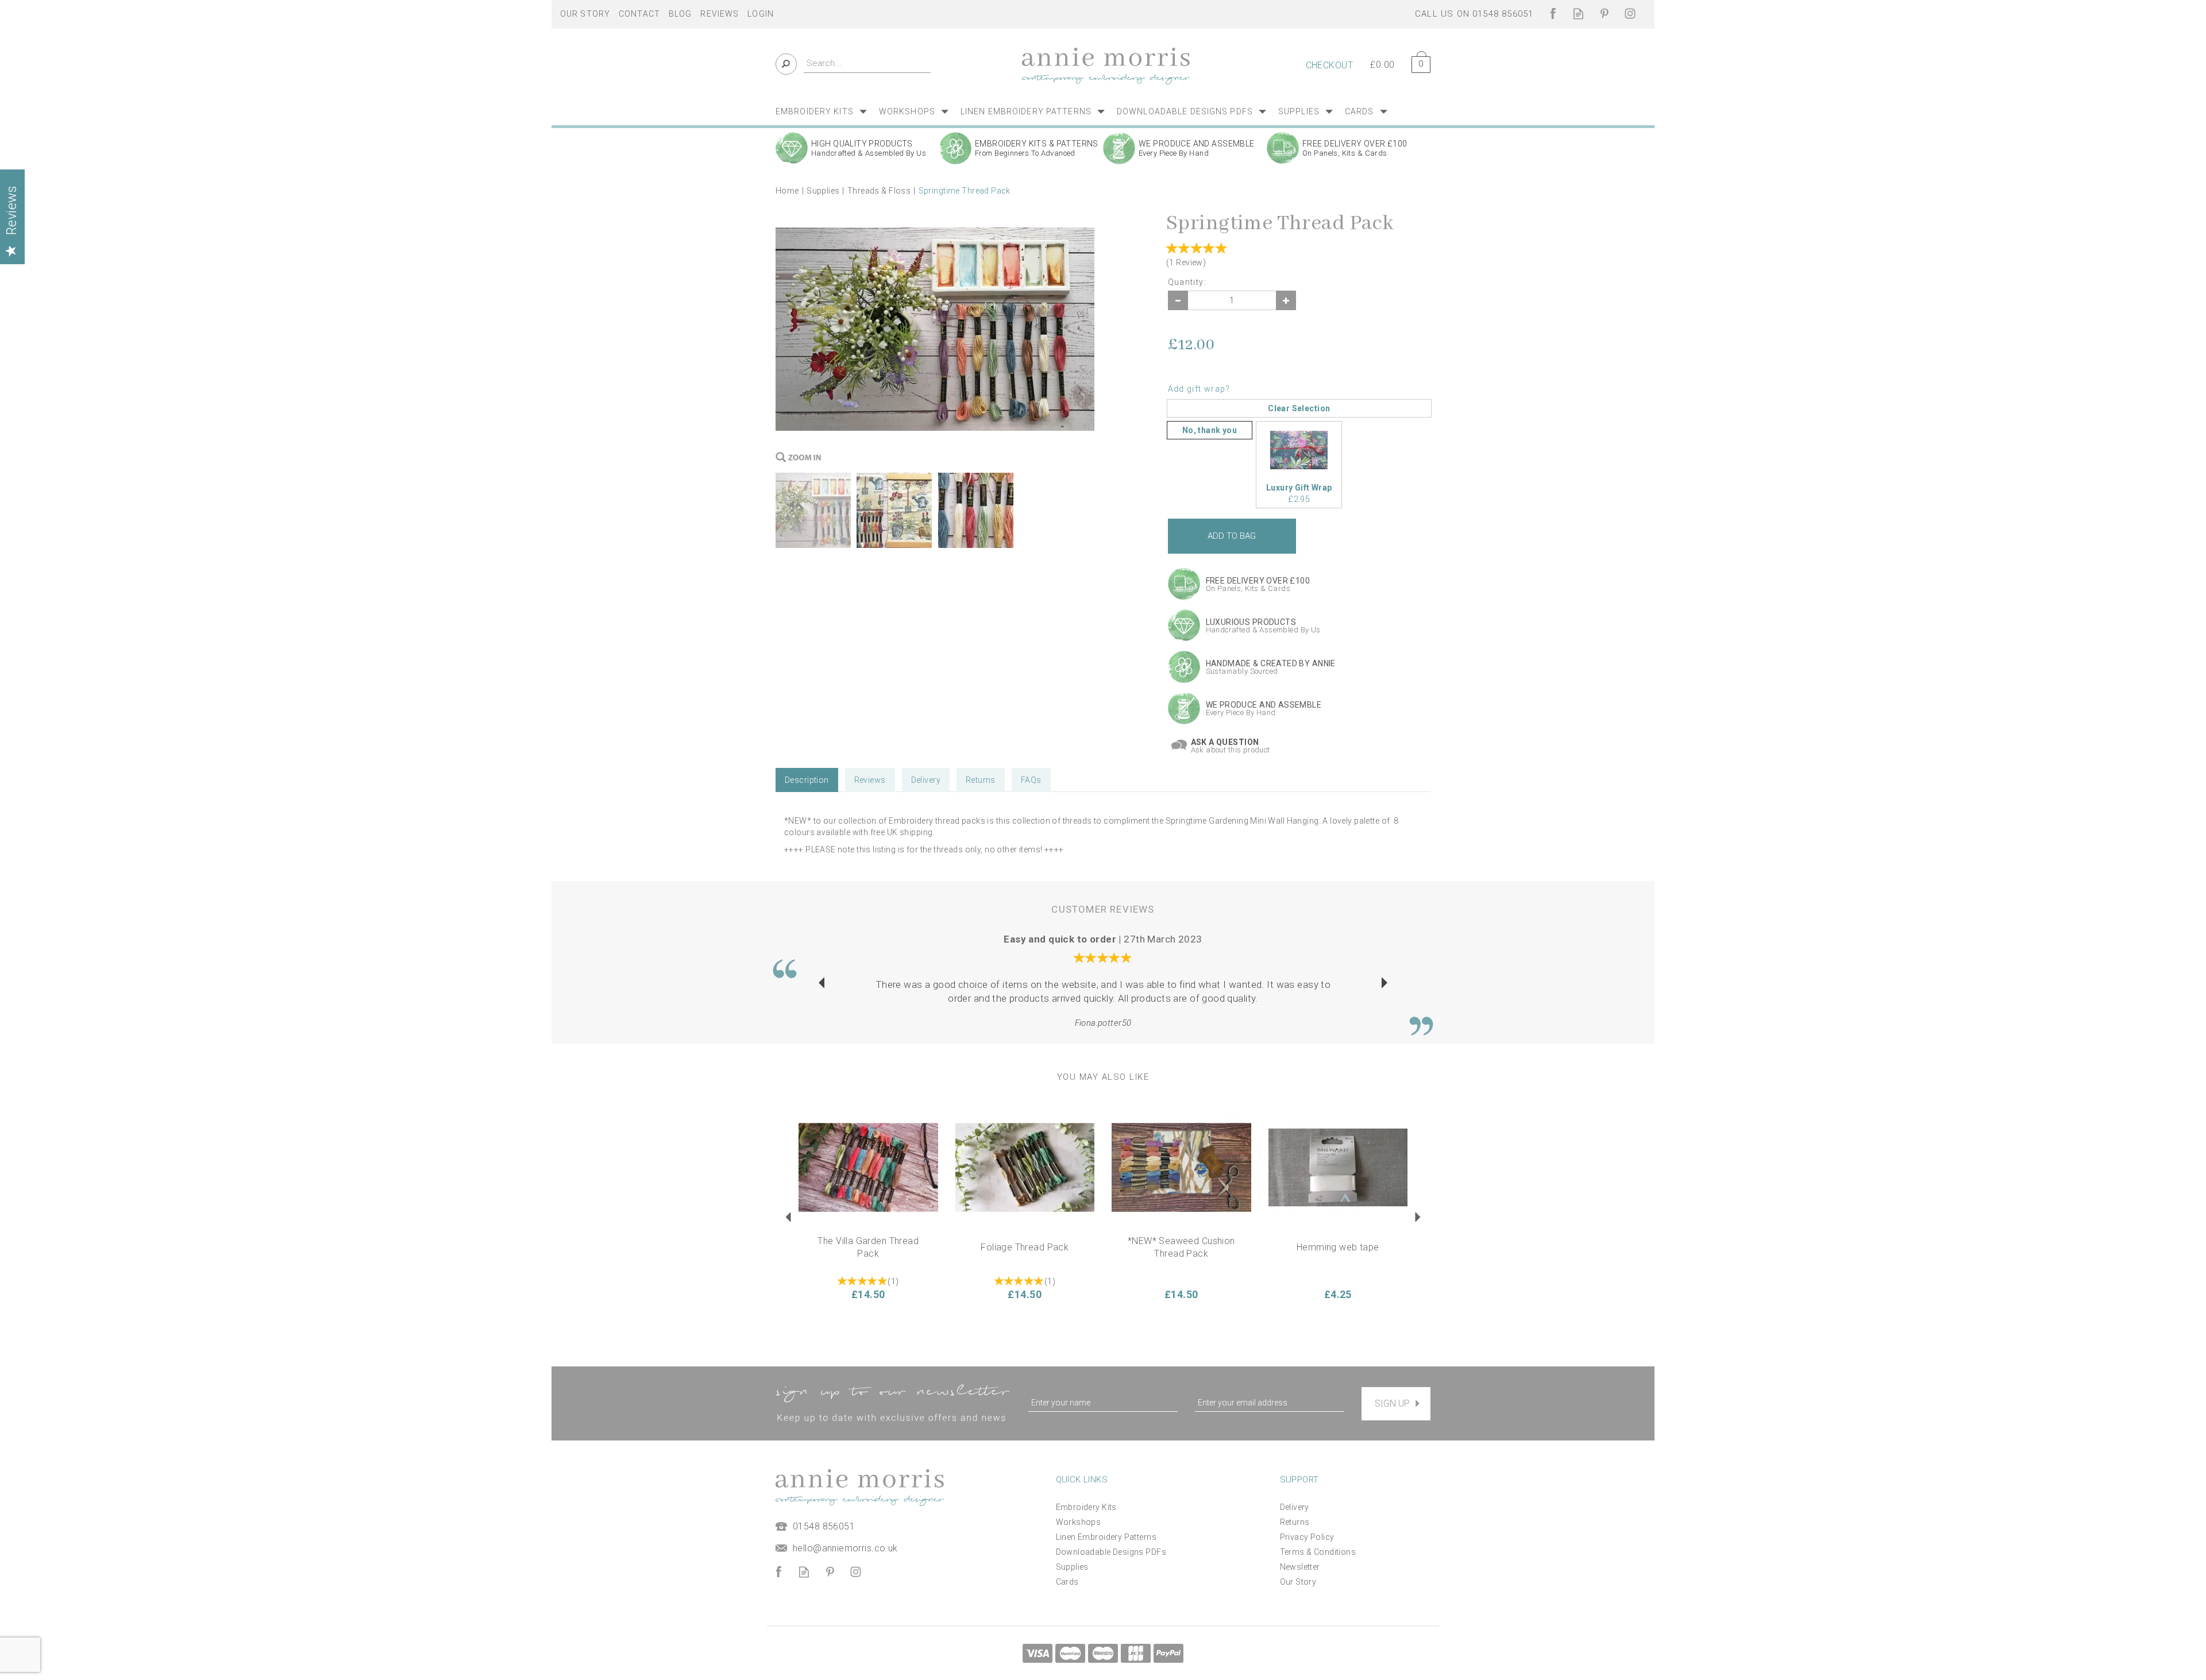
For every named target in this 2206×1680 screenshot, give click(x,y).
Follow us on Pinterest (1604, 13)
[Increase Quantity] (1286, 300)
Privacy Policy (1307, 1537)
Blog (680, 14)
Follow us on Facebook (1553, 13)
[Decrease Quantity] (1178, 300)
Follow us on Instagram (1630, 13)
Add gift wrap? (1199, 389)
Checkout (1329, 65)
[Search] (786, 64)
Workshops (1079, 1522)
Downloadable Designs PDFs (1111, 1552)
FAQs (1031, 780)
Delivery (926, 780)
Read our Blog (1578, 13)
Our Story (1298, 1582)
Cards (1067, 1582)
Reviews (720, 14)
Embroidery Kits (1086, 1507)
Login (761, 14)
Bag (1417, 62)
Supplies (1072, 1567)
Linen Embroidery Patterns (1106, 1537)
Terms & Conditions (1318, 1552)
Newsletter (1300, 1567)
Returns (981, 780)
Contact (639, 14)
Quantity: (1187, 282)
